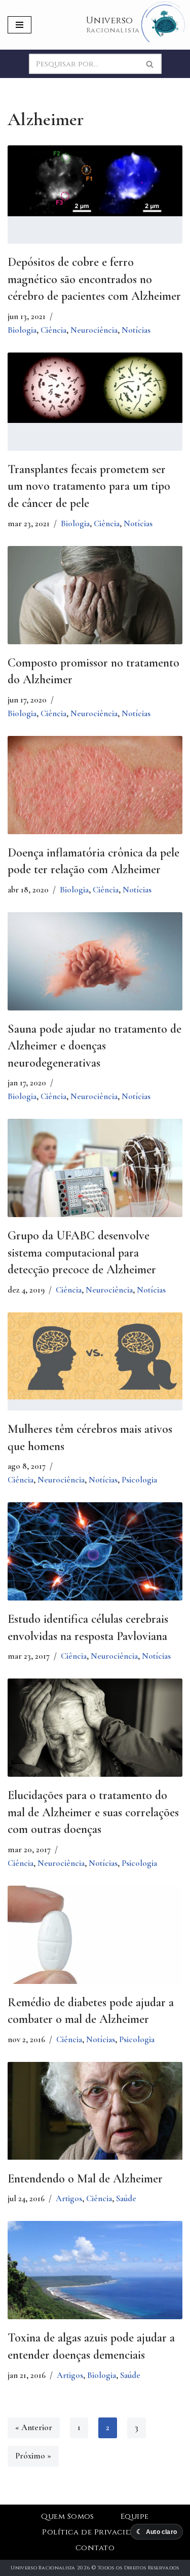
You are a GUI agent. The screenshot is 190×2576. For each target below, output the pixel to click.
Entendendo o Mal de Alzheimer (85, 2179)
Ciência (53, 330)
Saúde (126, 2198)
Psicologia (139, 1480)
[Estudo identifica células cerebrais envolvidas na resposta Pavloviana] (95, 1551)
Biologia (22, 330)
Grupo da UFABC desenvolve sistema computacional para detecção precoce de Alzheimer (82, 1253)
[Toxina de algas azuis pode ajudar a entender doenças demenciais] (95, 2286)
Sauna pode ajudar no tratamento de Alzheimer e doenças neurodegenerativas (94, 1046)
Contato (95, 2548)
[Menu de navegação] (20, 25)
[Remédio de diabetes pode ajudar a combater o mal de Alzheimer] (95, 1944)
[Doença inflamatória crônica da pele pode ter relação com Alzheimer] (95, 794)
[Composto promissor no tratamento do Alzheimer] (95, 604)
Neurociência (94, 330)
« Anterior (34, 2427)
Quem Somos (68, 2516)
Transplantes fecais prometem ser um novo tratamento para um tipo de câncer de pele (89, 486)
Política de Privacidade (95, 2532)
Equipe (135, 2516)
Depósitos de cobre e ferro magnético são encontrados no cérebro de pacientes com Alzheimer (94, 279)
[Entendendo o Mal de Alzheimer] (95, 2111)
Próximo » (33, 2456)
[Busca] (150, 64)
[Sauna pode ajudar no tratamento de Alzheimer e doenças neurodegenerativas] (95, 961)
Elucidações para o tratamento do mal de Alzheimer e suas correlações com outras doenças (93, 1812)
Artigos (69, 2198)
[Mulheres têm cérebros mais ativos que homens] (95, 1356)
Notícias (136, 330)
